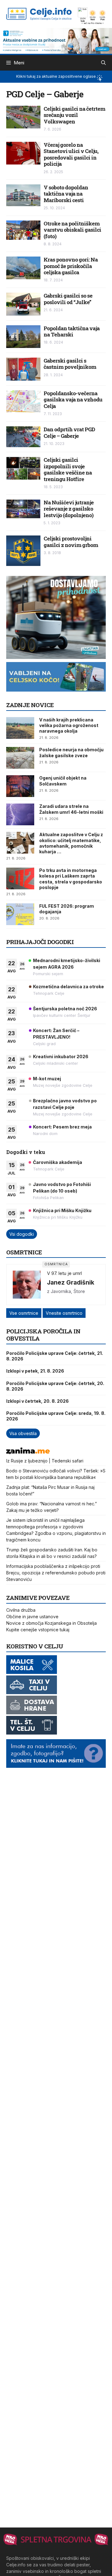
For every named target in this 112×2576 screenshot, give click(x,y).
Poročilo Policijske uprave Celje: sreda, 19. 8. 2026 (56, 1416)
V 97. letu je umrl (64, 1273)
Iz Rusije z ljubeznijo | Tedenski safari (45, 1461)
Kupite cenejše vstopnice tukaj (38, 1630)
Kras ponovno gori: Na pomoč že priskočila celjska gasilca (71, 266)
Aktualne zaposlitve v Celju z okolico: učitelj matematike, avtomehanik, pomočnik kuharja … (71, 843)
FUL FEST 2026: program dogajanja (67, 909)
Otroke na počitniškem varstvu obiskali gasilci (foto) (72, 230)
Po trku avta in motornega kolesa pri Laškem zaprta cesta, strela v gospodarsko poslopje (71, 879)
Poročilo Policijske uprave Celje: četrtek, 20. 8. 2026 (55, 1386)
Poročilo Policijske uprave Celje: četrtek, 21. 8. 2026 (55, 1356)
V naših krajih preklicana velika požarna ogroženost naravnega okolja (69, 725)
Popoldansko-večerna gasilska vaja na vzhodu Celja (73, 400)
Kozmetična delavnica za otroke (68, 987)
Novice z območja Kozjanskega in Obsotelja (51, 1623)
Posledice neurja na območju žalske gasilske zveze (71, 752)
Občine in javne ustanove (32, 1617)
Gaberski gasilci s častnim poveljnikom (70, 364)
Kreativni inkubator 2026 (61, 1056)
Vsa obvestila (23, 1433)
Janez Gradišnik (71, 1282)
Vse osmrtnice (24, 1313)
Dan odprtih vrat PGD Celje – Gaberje (69, 432)
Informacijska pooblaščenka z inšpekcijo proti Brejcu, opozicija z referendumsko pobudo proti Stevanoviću (56, 1573)
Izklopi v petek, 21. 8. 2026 (35, 1371)
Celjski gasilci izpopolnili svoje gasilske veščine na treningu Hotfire (68, 469)
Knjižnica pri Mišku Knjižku (62, 1210)
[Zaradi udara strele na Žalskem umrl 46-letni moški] (20, 814)
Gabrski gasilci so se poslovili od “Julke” (68, 299)
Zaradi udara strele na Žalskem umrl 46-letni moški (71, 809)
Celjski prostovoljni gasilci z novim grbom (71, 542)
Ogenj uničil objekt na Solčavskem (63, 781)
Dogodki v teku (26, 1152)
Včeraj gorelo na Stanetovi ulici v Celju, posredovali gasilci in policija (71, 154)
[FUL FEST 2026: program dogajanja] (20, 914)
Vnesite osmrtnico (64, 1313)
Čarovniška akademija (58, 1162)
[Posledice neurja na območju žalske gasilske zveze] (20, 758)
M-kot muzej (47, 1079)
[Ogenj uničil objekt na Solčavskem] (20, 786)
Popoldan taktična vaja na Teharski (72, 331)
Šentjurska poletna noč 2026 (65, 1009)
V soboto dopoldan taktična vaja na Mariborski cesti (66, 194)
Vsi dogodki (22, 1234)
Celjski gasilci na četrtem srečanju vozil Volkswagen (74, 115)
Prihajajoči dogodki (40, 942)
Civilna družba (21, 1610)
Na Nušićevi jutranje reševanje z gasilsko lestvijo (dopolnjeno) (69, 509)
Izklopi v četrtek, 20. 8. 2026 (37, 1401)
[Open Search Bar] (103, 63)
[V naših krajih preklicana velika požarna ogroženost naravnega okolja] (20, 728)
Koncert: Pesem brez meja (62, 1127)
